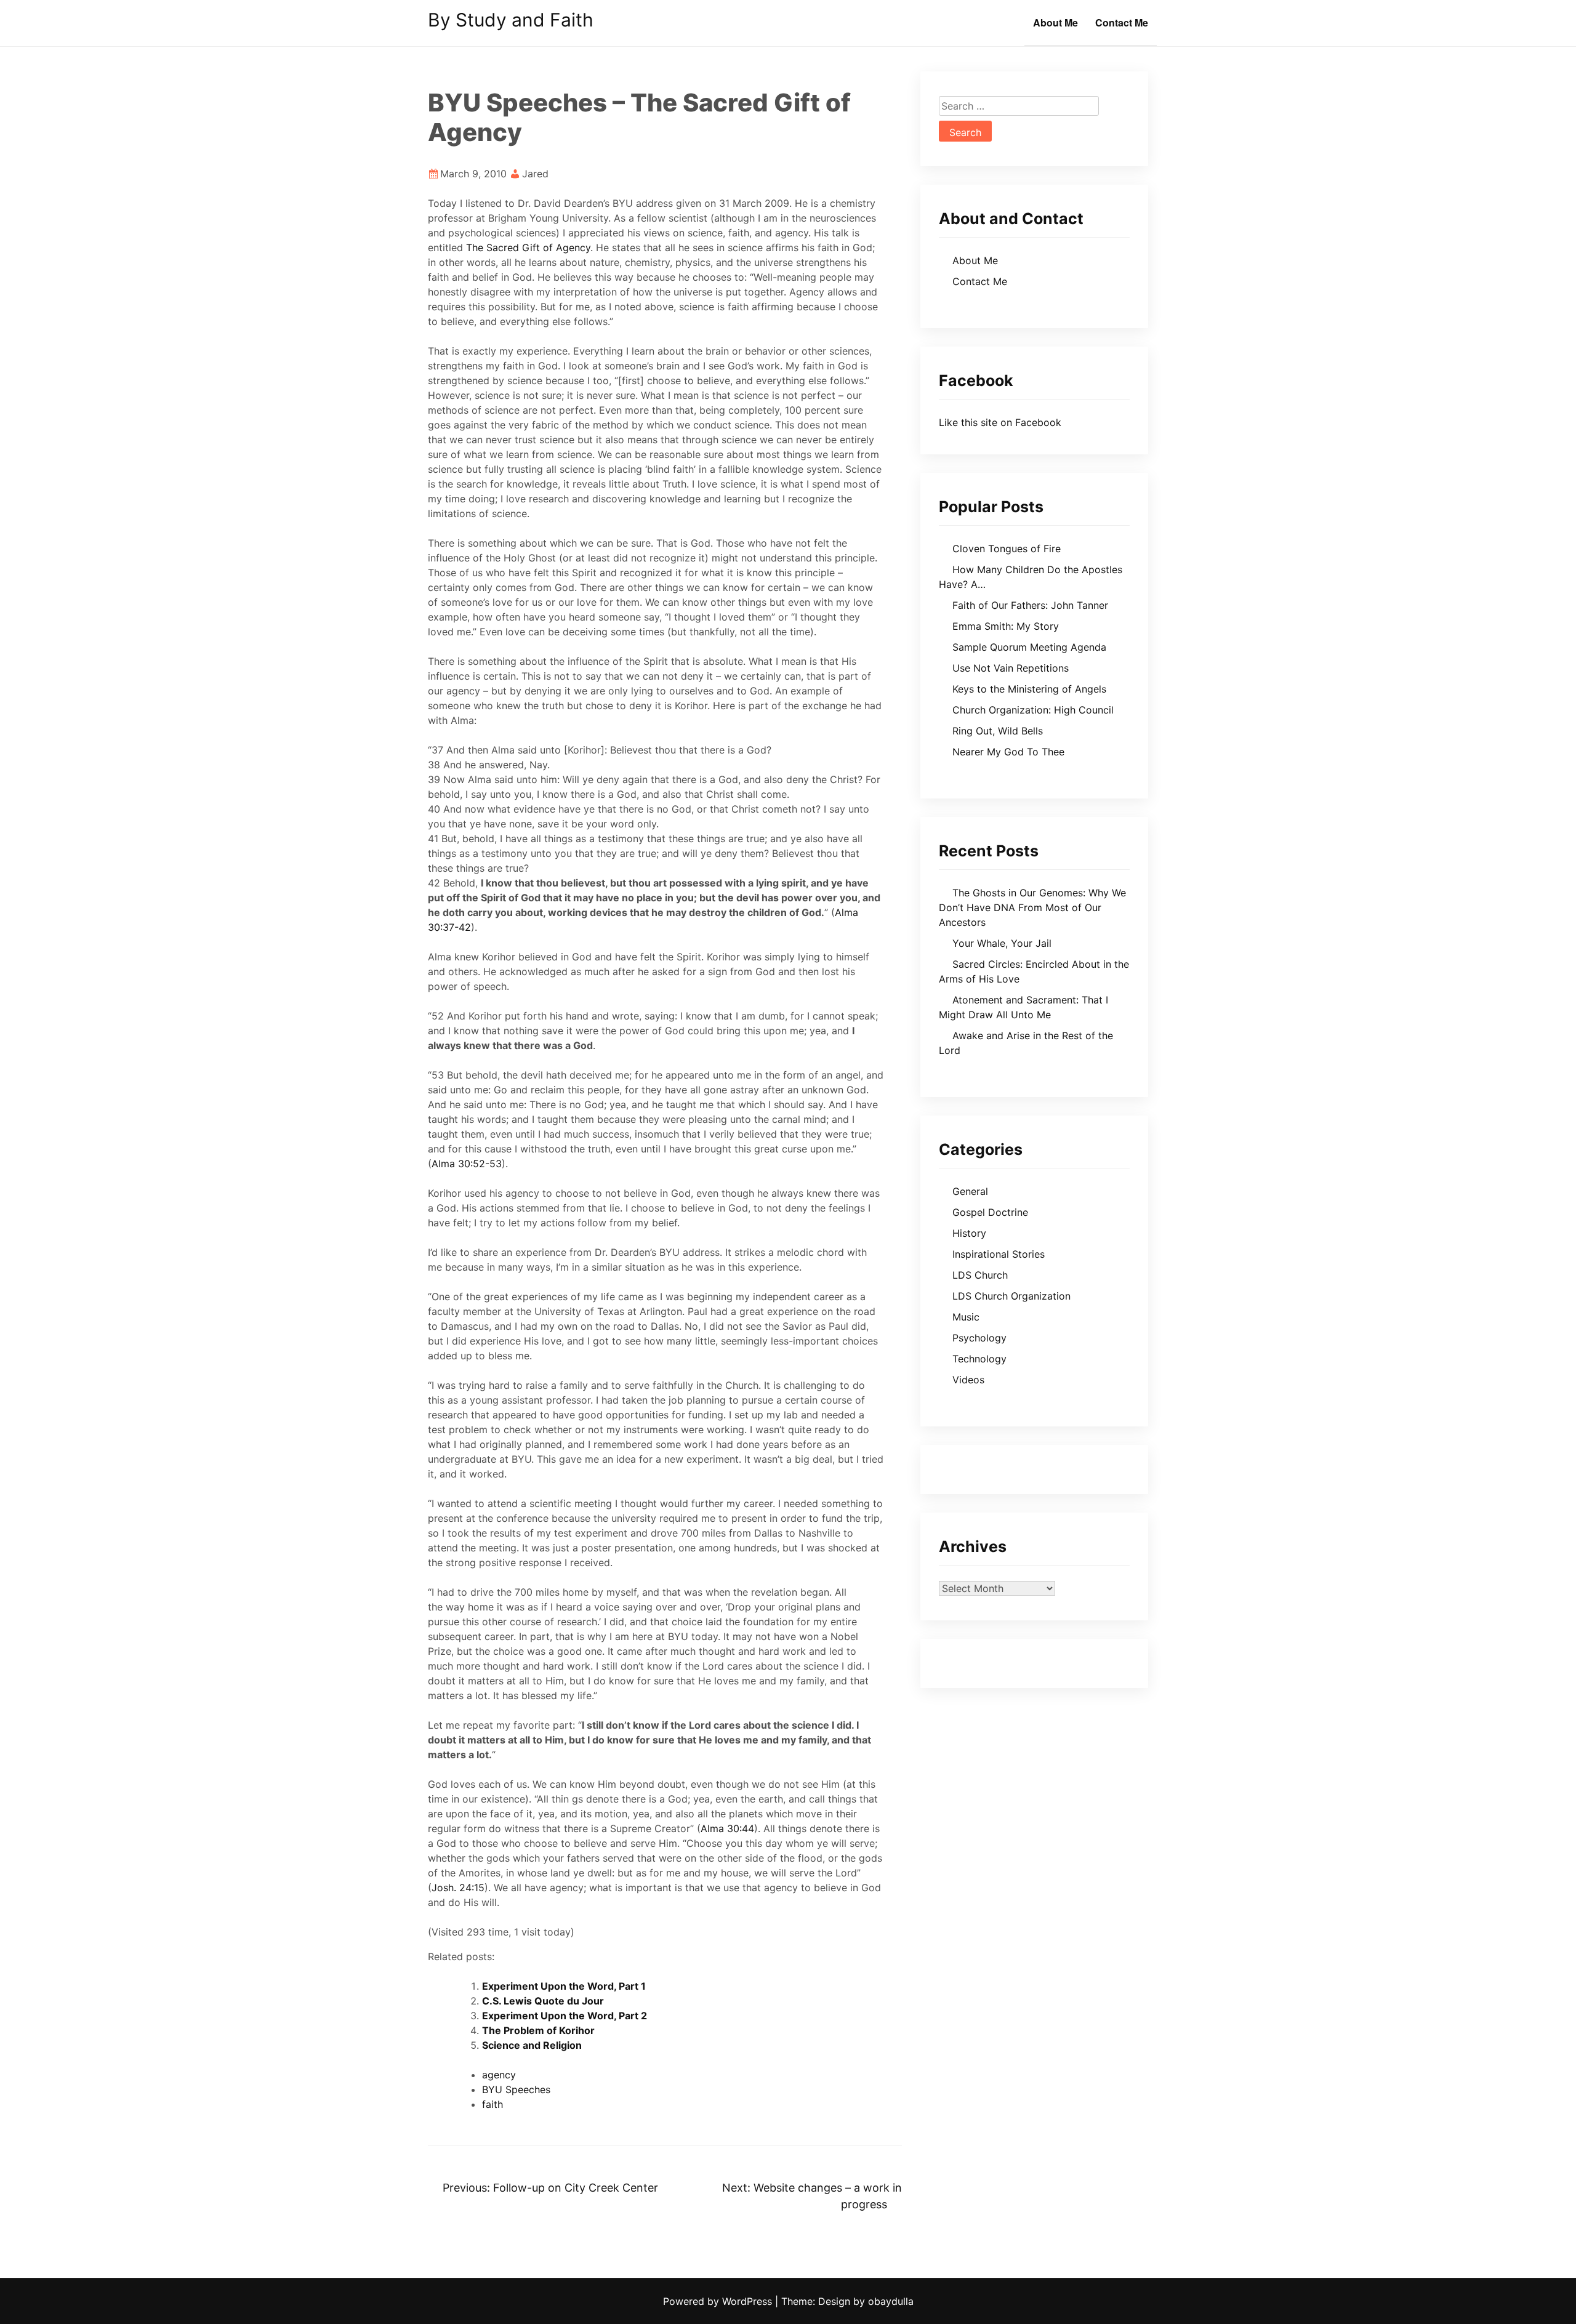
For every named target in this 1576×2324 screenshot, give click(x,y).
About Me (1055, 22)
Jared (535, 174)
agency (499, 2075)
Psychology (979, 1338)
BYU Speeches (516, 2089)
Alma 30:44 (727, 1828)
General (970, 1191)
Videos (968, 1380)
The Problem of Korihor (538, 2030)
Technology (979, 1359)
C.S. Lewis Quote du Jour (543, 2001)
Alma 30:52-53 (467, 1164)
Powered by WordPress (719, 2301)
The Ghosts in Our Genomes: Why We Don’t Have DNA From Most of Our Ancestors (1032, 907)
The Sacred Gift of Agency (528, 247)
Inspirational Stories (999, 1254)
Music (966, 1317)
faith (492, 2104)
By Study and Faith (511, 20)
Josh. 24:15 (458, 1888)
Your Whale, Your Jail (1002, 943)
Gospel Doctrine (990, 1212)
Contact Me (1122, 22)
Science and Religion (532, 2045)
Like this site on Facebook (1000, 422)
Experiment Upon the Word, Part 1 (564, 1986)
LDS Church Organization (1011, 1296)
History (969, 1233)
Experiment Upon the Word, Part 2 (565, 2016)
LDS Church (980, 1275)
